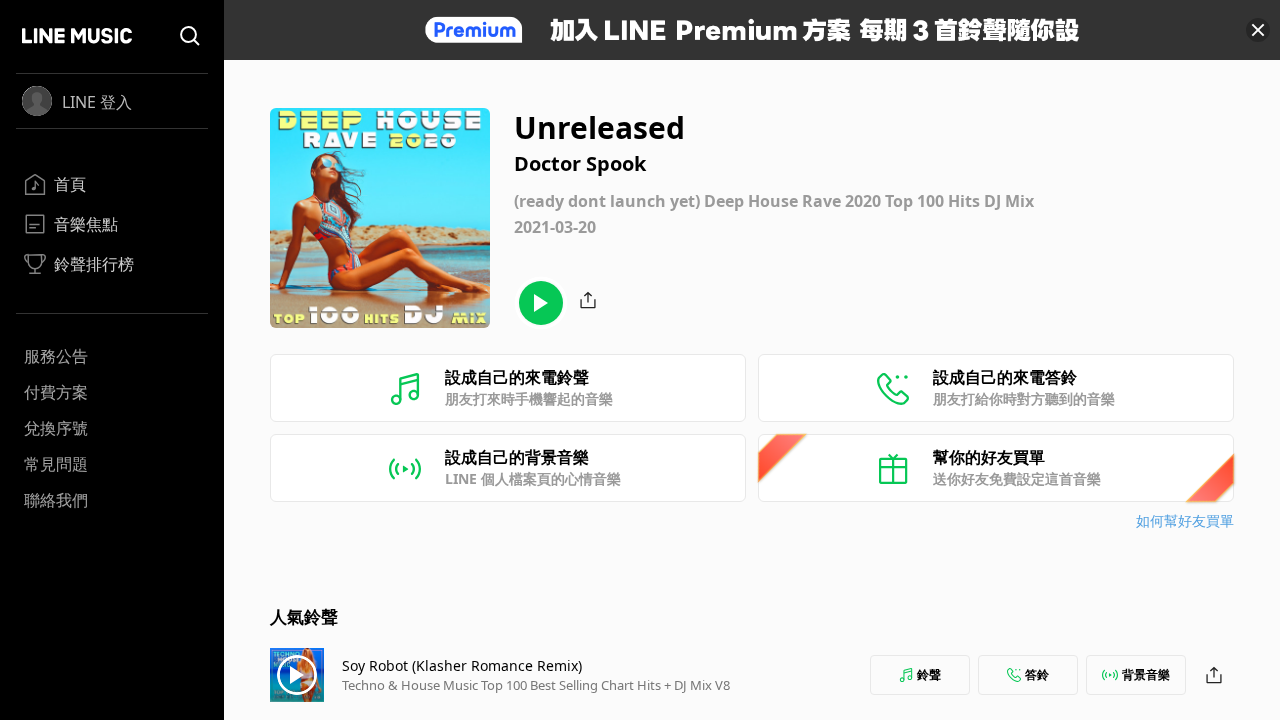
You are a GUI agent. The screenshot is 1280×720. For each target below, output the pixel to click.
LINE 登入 (97, 102)
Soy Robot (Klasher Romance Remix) (462, 665)
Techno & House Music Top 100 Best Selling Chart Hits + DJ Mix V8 (536, 685)
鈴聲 (929, 674)
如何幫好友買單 (1185, 520)
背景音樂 (1146, 674)
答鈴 (1037, 674)
